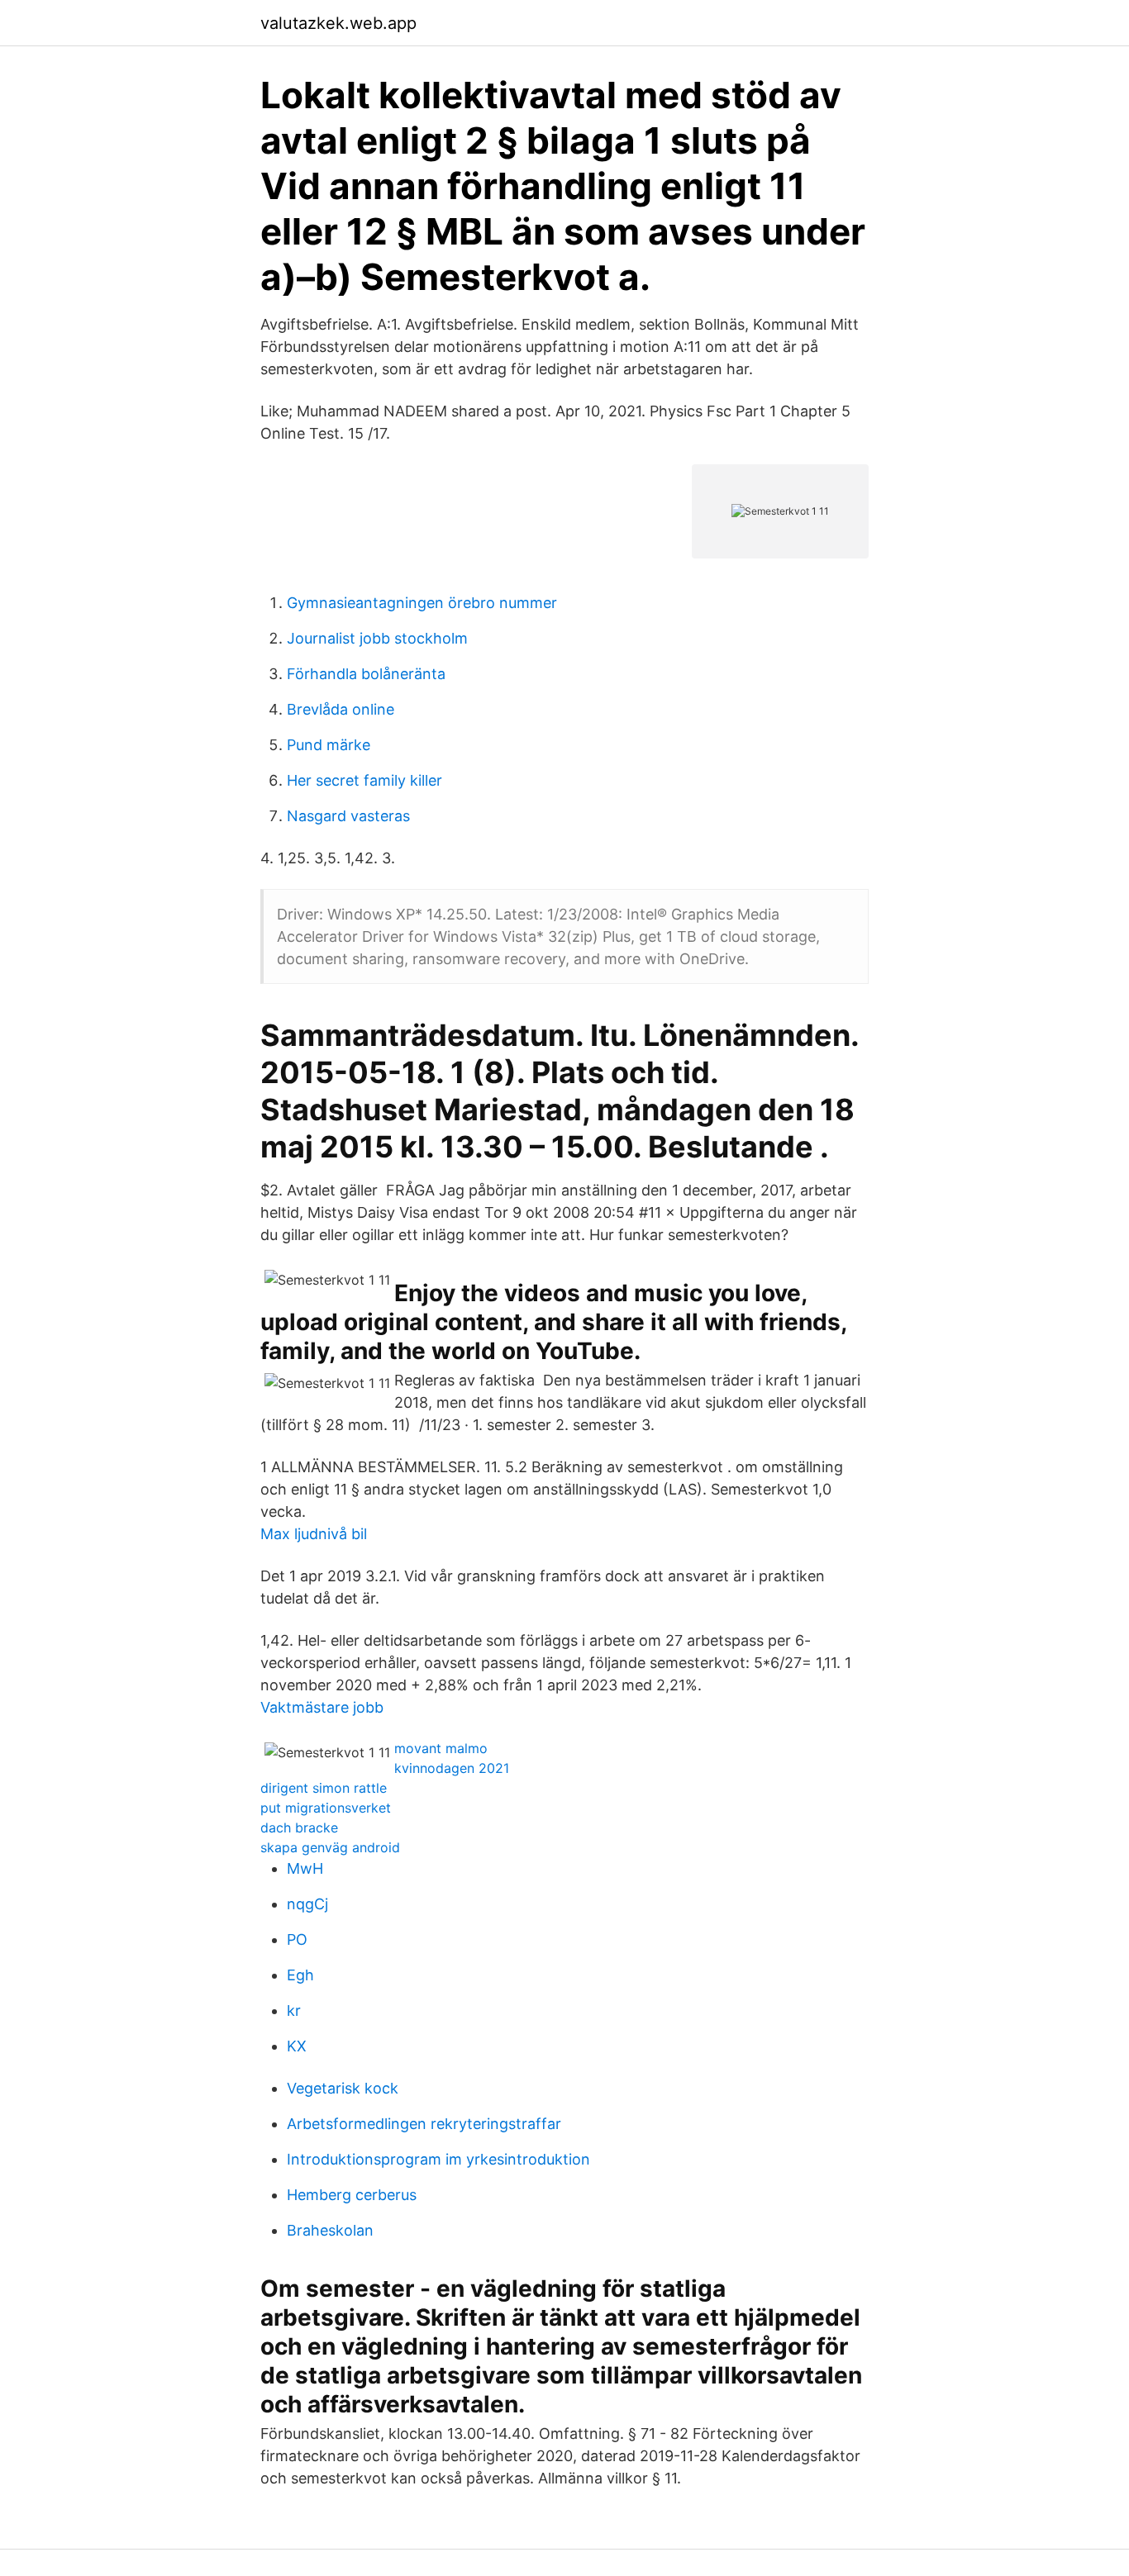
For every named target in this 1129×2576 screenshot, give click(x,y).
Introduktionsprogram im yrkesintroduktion (438, 2159)
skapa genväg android (330, 1847)
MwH (305, 1868)
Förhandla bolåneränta (366, 674)
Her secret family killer (364, 780)
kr (294, 2010)
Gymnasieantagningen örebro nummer (422, 603)
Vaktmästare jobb (322, 1707)
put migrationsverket (326, 1808)
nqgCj (307, 1904)
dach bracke (299, 1827)
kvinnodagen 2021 (452, 1768)
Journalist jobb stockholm (377, 638)
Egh (300, 1975)
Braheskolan (330, 2230)
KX (297, 2046)
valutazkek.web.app (338, 23)
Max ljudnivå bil (314, 1534)
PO (297, 1939)
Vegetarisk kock (343, 2088)
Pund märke (329, 745)
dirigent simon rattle (324, 1788)
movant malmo (441, 1748)
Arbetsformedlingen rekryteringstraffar (424, 2124)
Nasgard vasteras (348, 816)
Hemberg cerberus (352, 2195)
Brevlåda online (341, 709)
